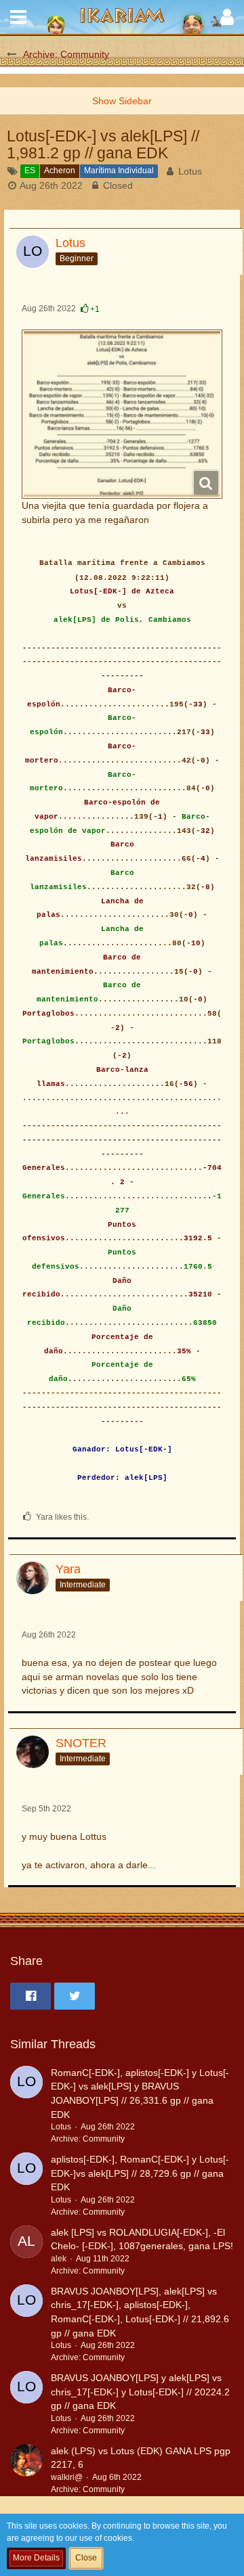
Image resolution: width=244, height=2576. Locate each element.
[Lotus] (26, 2106)
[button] (18, 17)
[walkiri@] (26, 2470)
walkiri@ (67, 2477)
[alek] (26, 2252)
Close (86, 2558)
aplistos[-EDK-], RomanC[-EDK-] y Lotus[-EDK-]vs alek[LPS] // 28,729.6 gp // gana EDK (140, 2173)
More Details (36, 2558)
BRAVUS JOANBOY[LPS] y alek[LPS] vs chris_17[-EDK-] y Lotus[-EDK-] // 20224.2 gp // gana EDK (140, 2392)
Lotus (190, 171)
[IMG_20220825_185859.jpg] (122, 414)
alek (59, 2259)
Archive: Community (88, 2139)
